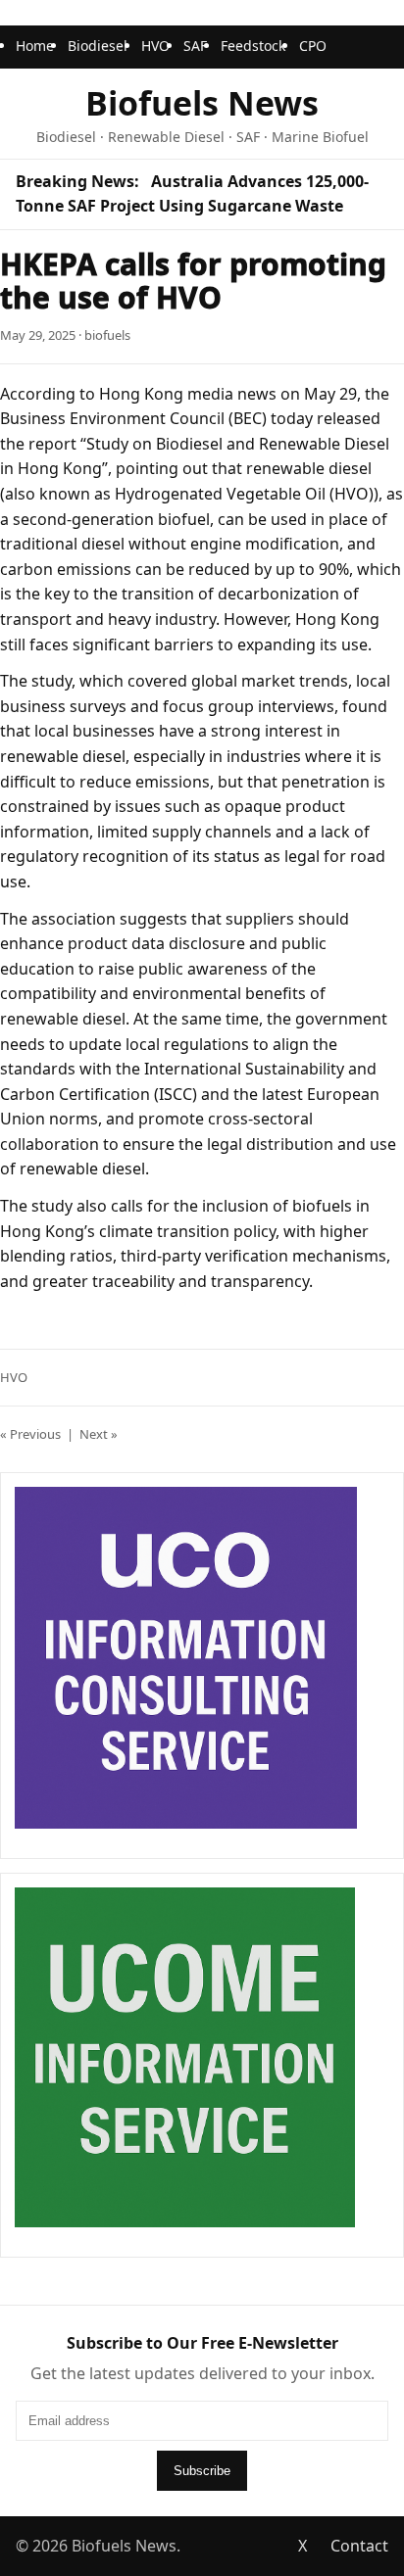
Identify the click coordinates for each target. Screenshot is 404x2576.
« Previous (30, 1434)
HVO (155, 46)
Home (35, 46)
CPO (313, 46)
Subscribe (202, 2471)
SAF (195, 46)
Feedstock (253, 46)
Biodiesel (98, 46)
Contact (359, 2546)
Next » (99, 1434)
